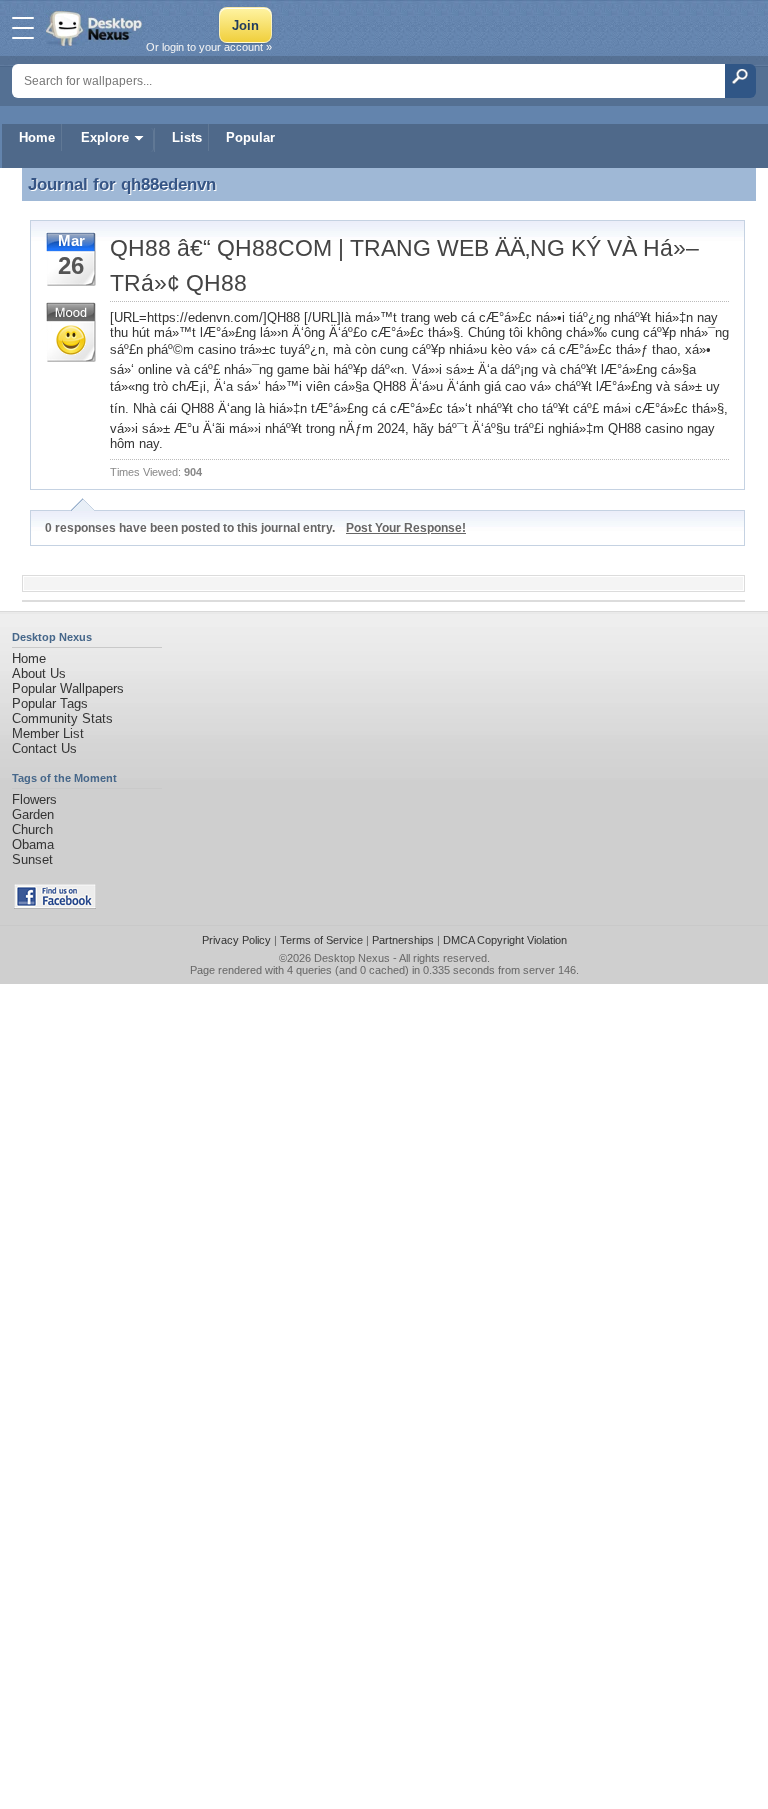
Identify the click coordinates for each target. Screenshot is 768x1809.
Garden (33, 814)
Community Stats (62, 718)
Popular (250, 137)
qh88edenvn (168, 184)
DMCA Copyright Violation (505, 940)
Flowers (34, 799)
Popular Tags (50, 703)
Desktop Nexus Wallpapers (96, 28)
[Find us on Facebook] (55, 904)
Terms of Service (321, 940)
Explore (105, 137)
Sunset (32, 859)
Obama (33, 844)
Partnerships (403, 940)
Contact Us (44, 748)
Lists (187, 137)
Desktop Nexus (352, 958)
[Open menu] (23, 28)
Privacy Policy (236, 940)
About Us (39, 673)
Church (32, 829)
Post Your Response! (406, 528)
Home (37, 137)
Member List (48, 733)
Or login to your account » (209, 47)
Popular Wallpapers (68, 688)
